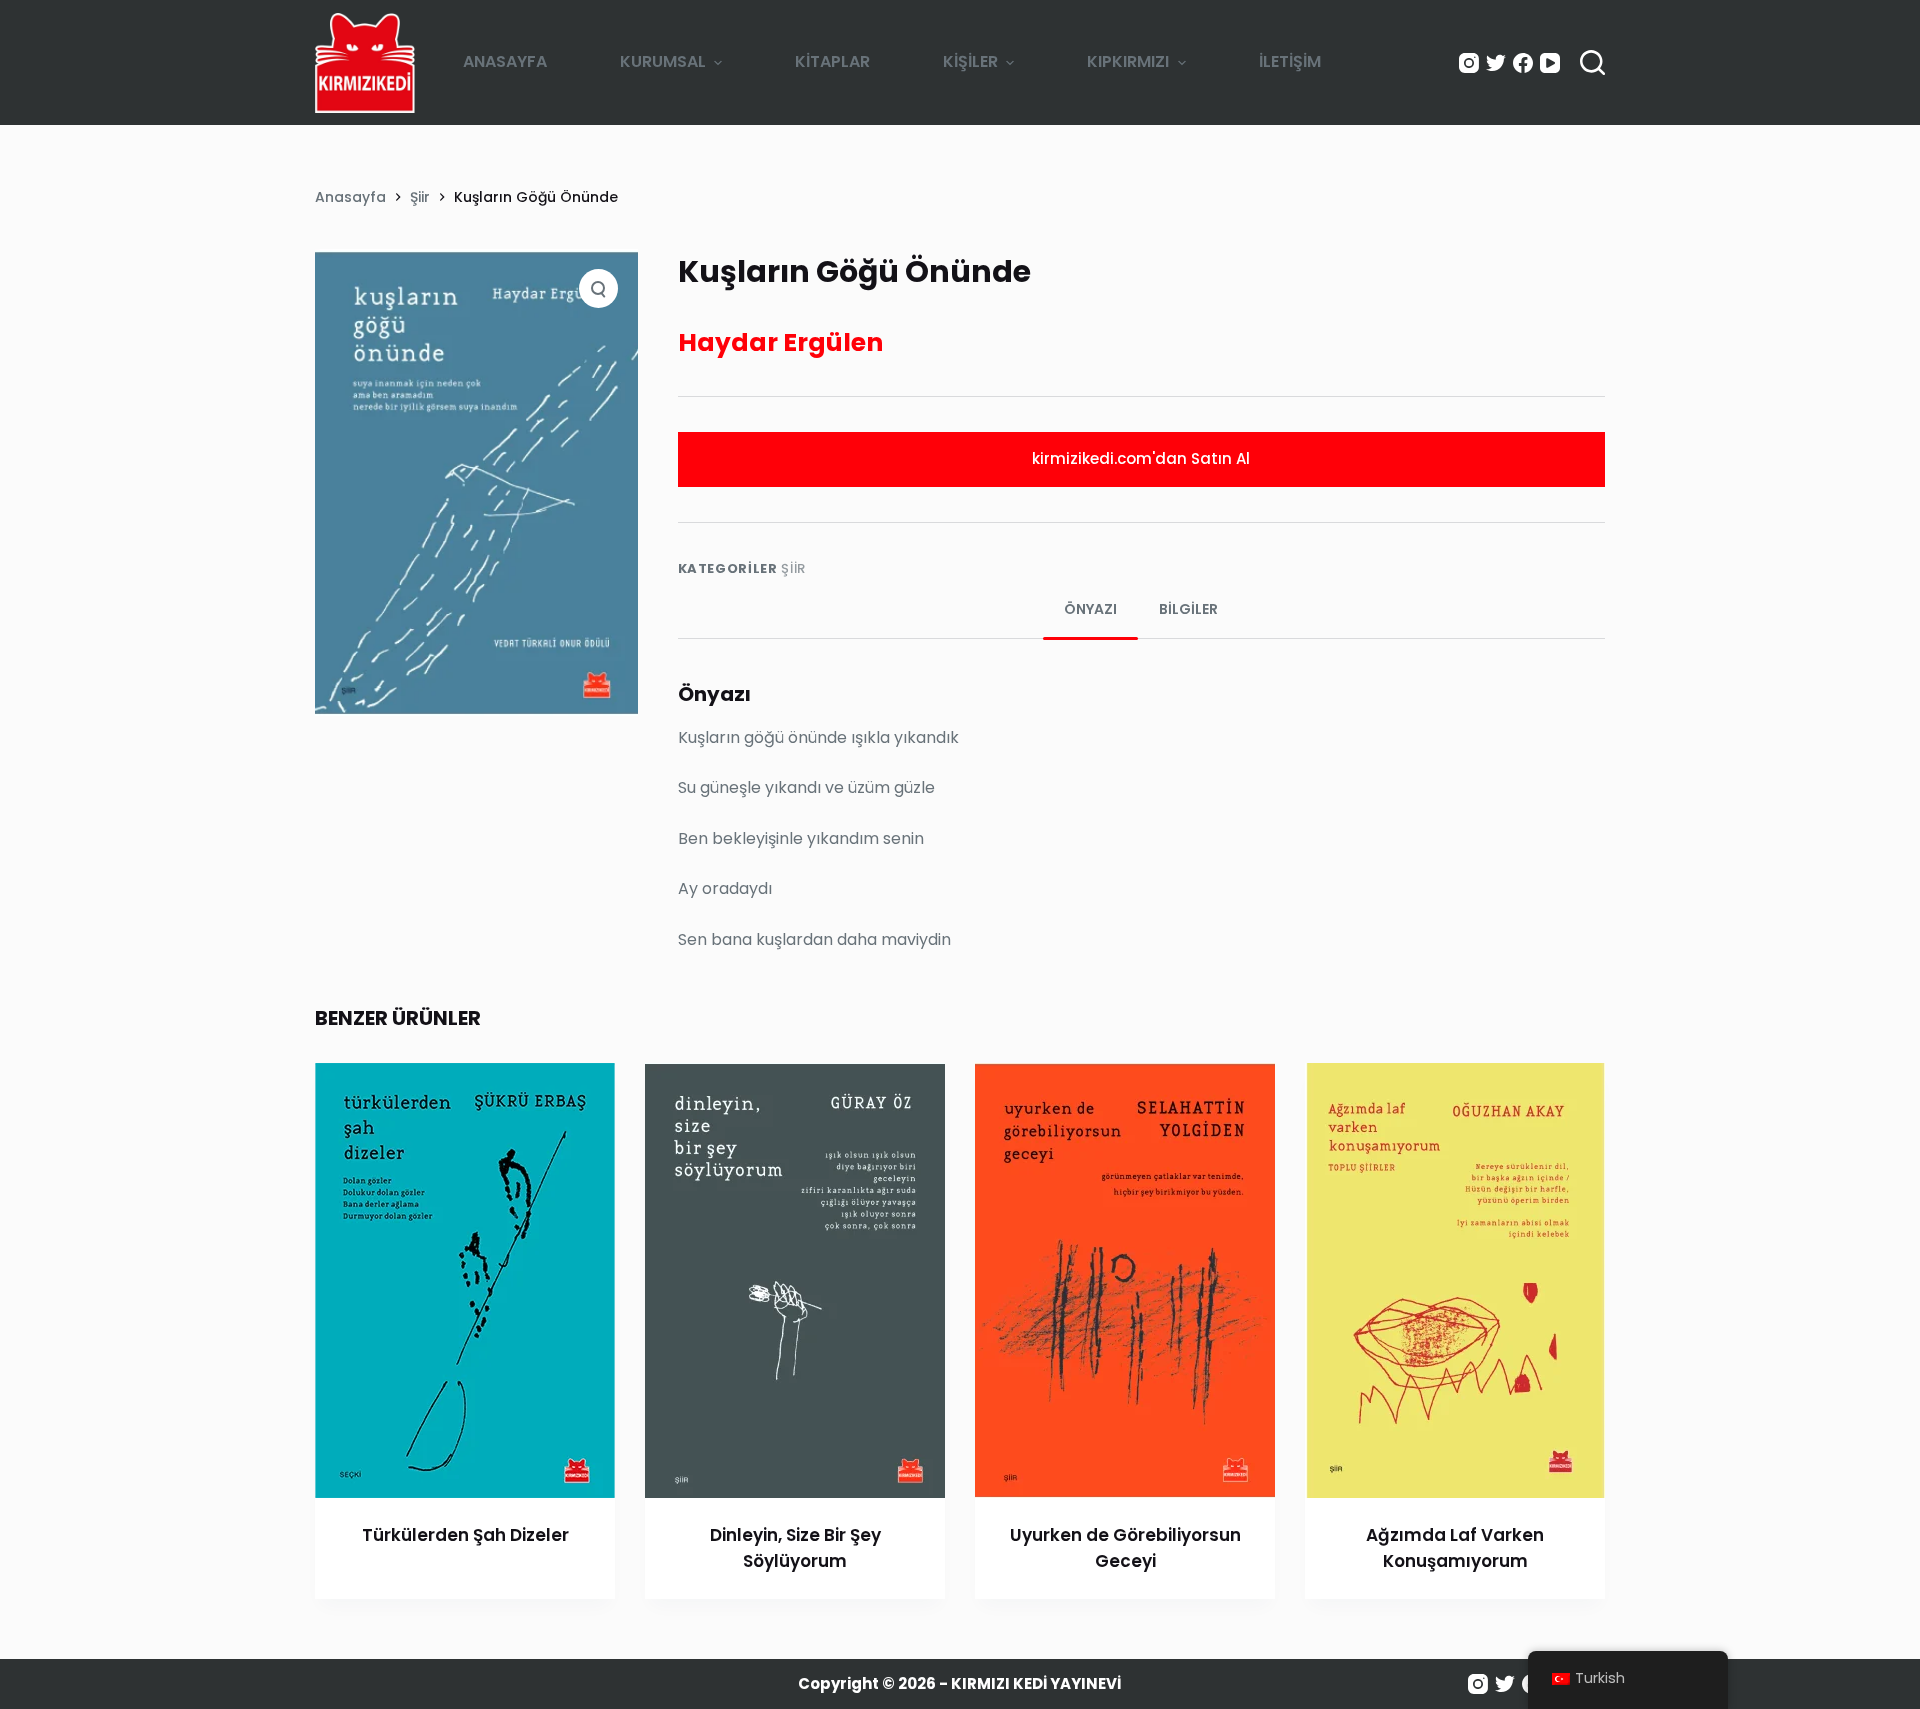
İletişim (1290, 61)
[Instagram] (1469, 63)
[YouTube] (1550, 63)
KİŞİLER (970, 61)
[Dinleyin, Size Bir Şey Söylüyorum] (795, 1280)
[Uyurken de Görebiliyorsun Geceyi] (1125, 1280)
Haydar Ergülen (780, 342)
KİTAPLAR (832, 61)
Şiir (793, 568)
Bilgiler (1188, 609)
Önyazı (1090, 609)
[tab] (1090, 609)
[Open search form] (1592, 62)
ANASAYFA (505, 61)
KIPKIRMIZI (1128, 61)
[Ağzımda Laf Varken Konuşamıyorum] (1455, 1280)
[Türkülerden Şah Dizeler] (465, 1280)
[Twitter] (1496, 63)
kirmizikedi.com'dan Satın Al (1141, 458)
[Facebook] (1523, 63)
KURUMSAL (663, 61)
